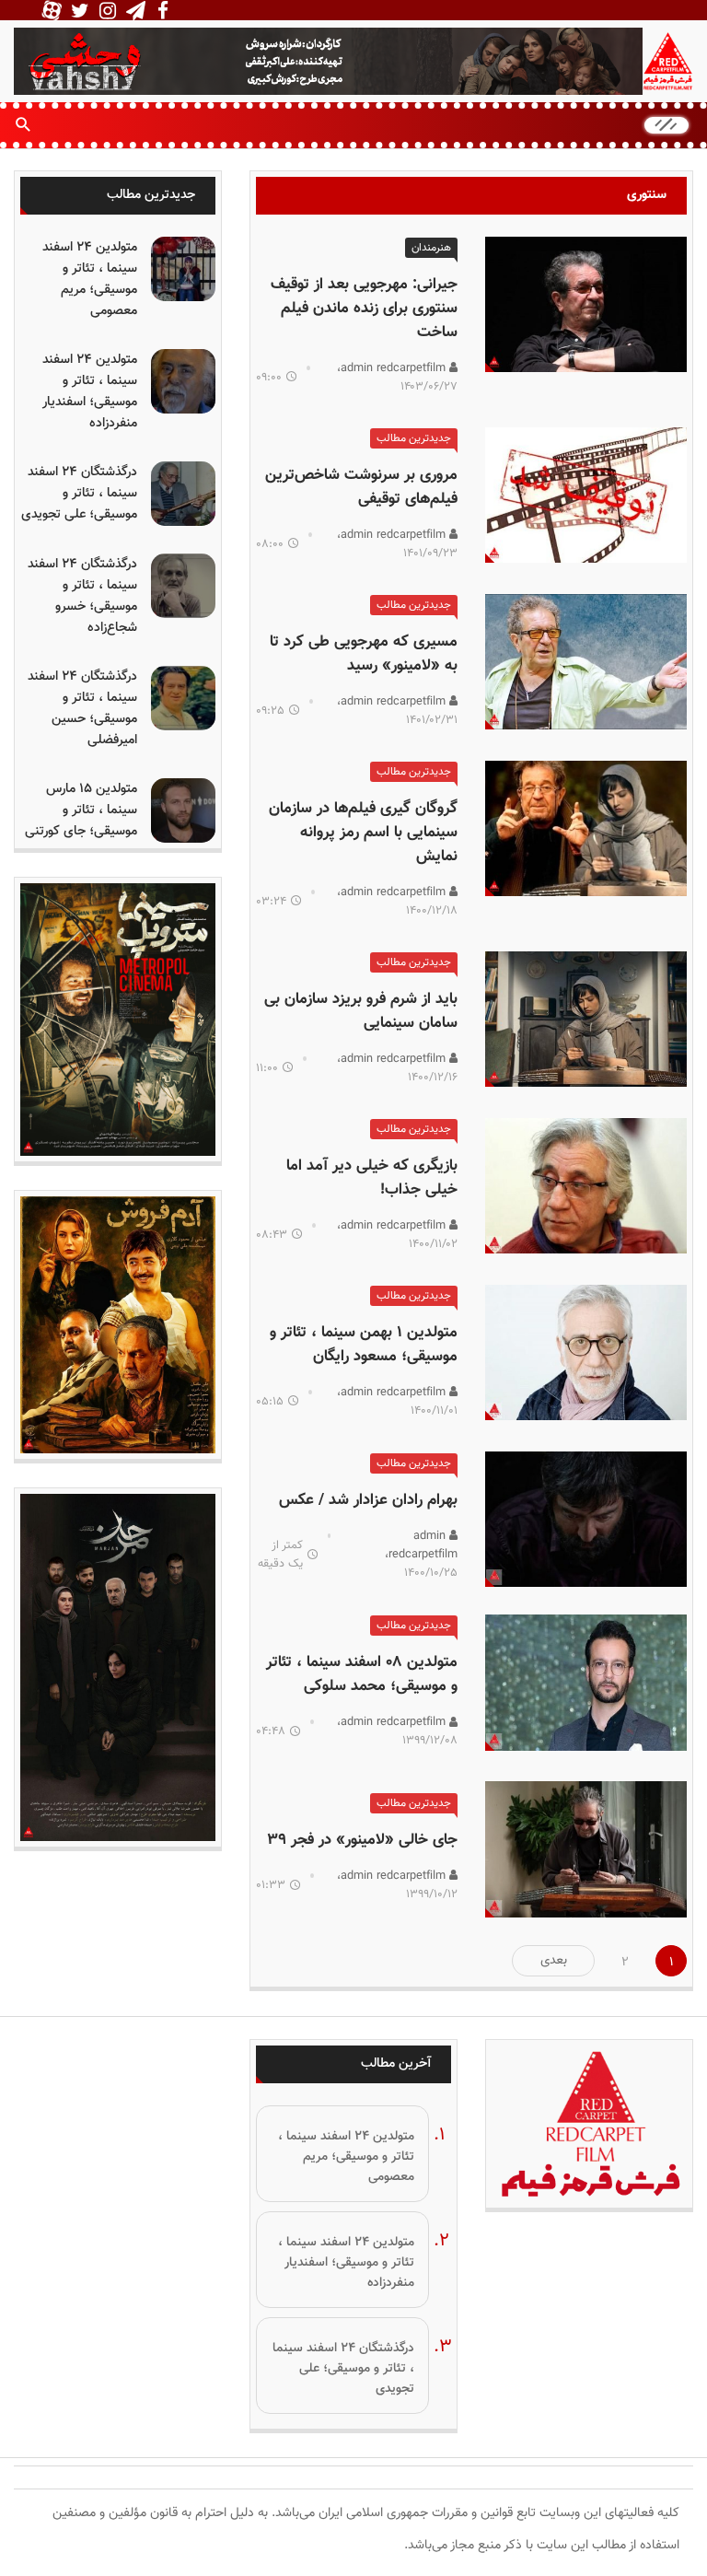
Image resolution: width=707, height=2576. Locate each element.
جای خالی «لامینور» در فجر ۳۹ (362, 1840)
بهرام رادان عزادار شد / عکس (368, 1500)
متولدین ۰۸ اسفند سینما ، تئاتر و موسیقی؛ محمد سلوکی (362, 1674)
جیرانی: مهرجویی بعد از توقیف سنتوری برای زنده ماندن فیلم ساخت (364, 309)
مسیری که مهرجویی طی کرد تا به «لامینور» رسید (364, 654)
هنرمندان (431, 248)
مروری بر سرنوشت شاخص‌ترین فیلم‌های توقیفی (361, 487)
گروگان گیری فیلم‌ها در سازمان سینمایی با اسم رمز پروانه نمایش (363, 833)
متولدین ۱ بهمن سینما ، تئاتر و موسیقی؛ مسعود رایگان (364, 1345)
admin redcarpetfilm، (393, 368)
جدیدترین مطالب (414, 438)
